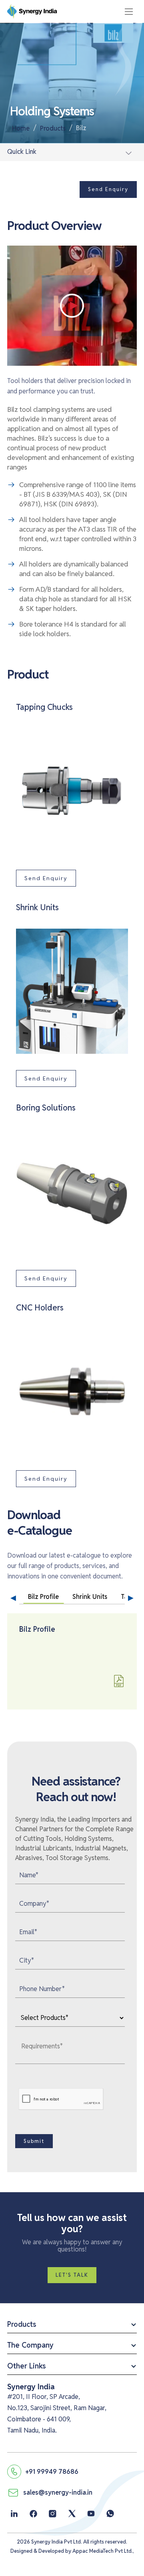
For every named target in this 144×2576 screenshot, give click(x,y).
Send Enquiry (108, 189)
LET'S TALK (72, 2275)
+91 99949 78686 (52, 2472)
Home (21, 128)
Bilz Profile (43, 1597)
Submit (34, 2141)
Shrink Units (90, 1597)
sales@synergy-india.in (58, 2492)
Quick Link (22, 152)
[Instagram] (53, 2514)
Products (53, 128)
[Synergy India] (132, 2310)
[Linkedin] (14, 2514)
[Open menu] (129, 12)
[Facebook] (33, 2514)
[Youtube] (91, 2514)
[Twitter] (72, 2514)
